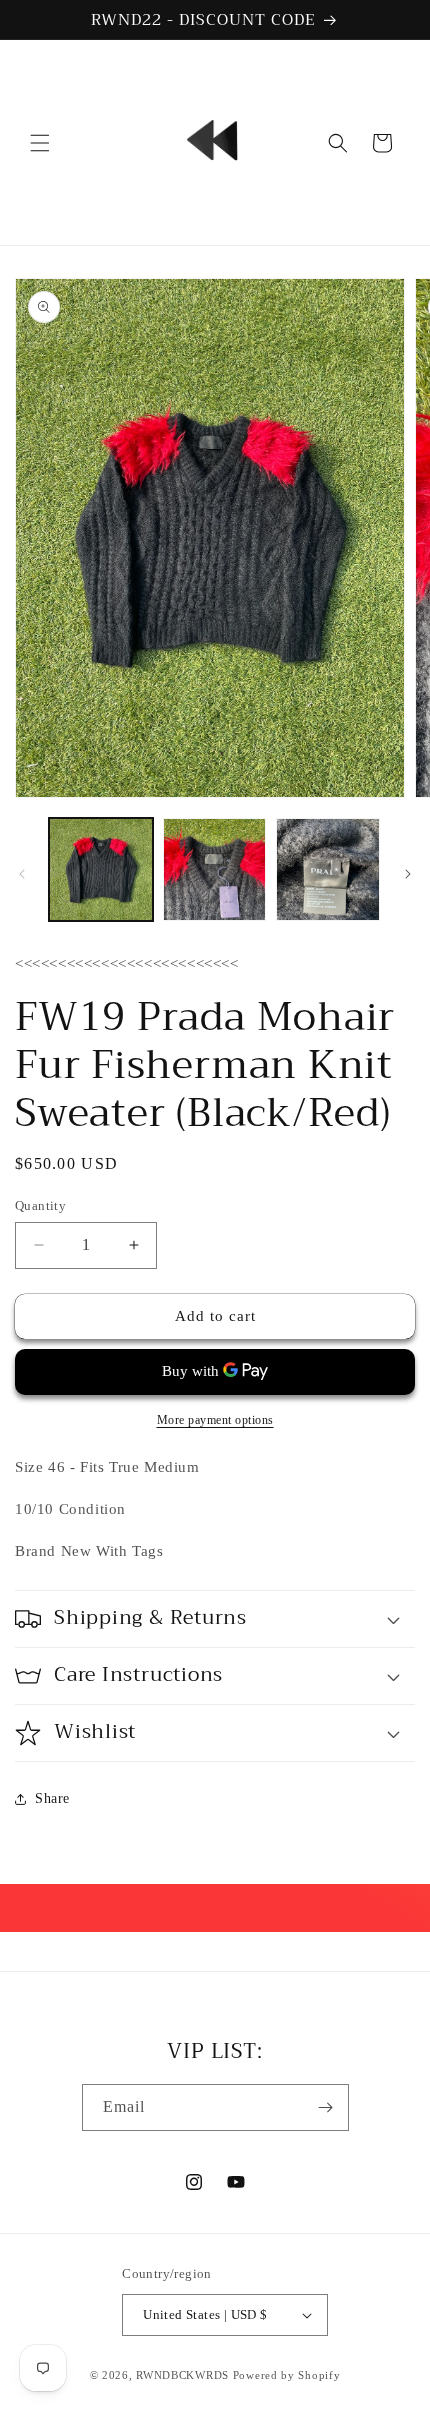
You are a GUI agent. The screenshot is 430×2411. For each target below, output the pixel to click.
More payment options (215, 1420)
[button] (40, 143)
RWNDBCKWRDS (182, 2375)
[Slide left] (22, 874)
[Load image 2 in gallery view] (215, 870)
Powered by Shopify (287, 2375)
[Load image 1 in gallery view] (101, 870)
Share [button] (52, 1798)
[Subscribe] (326, 2107)
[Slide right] (408, 874)
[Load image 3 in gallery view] (328, 870)
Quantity (40, 1205)
